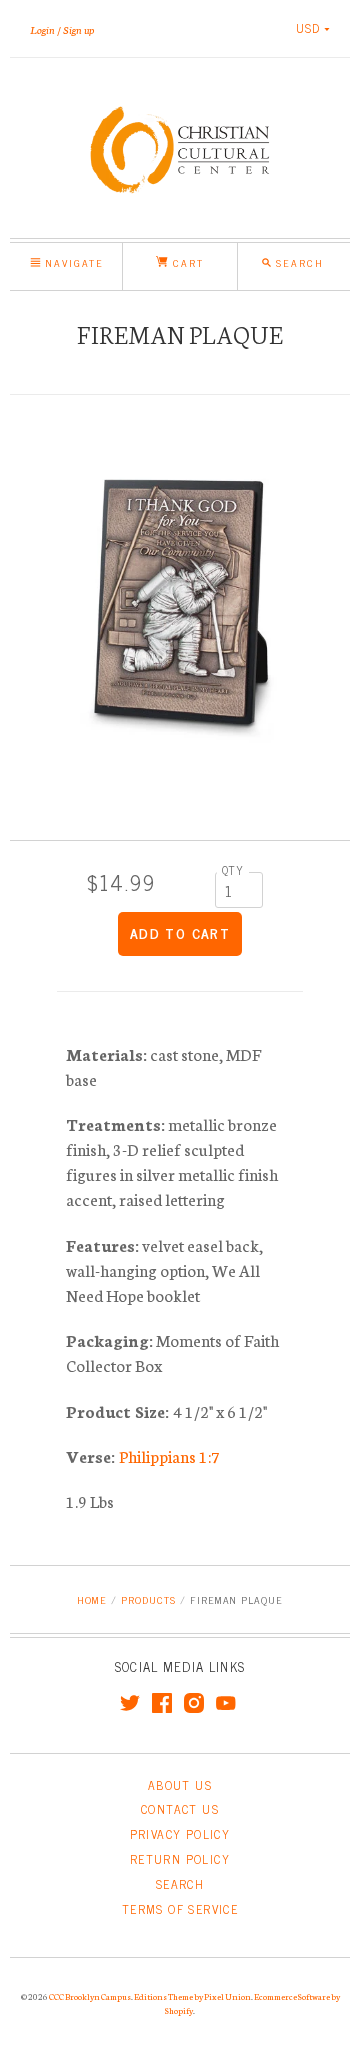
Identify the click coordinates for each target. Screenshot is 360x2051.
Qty (233, 870)
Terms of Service (180, 1909)
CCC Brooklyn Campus (90, 1996)
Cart (186, 262)
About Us (180, 1785)
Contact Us (180, 1809)
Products (148, 1599)
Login (42, 29)
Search (180, 1884)
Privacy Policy (180, 1834)
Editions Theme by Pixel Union (192, 1996)
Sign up (78, 29)
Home (92, 1599)
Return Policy (180, 1859)
